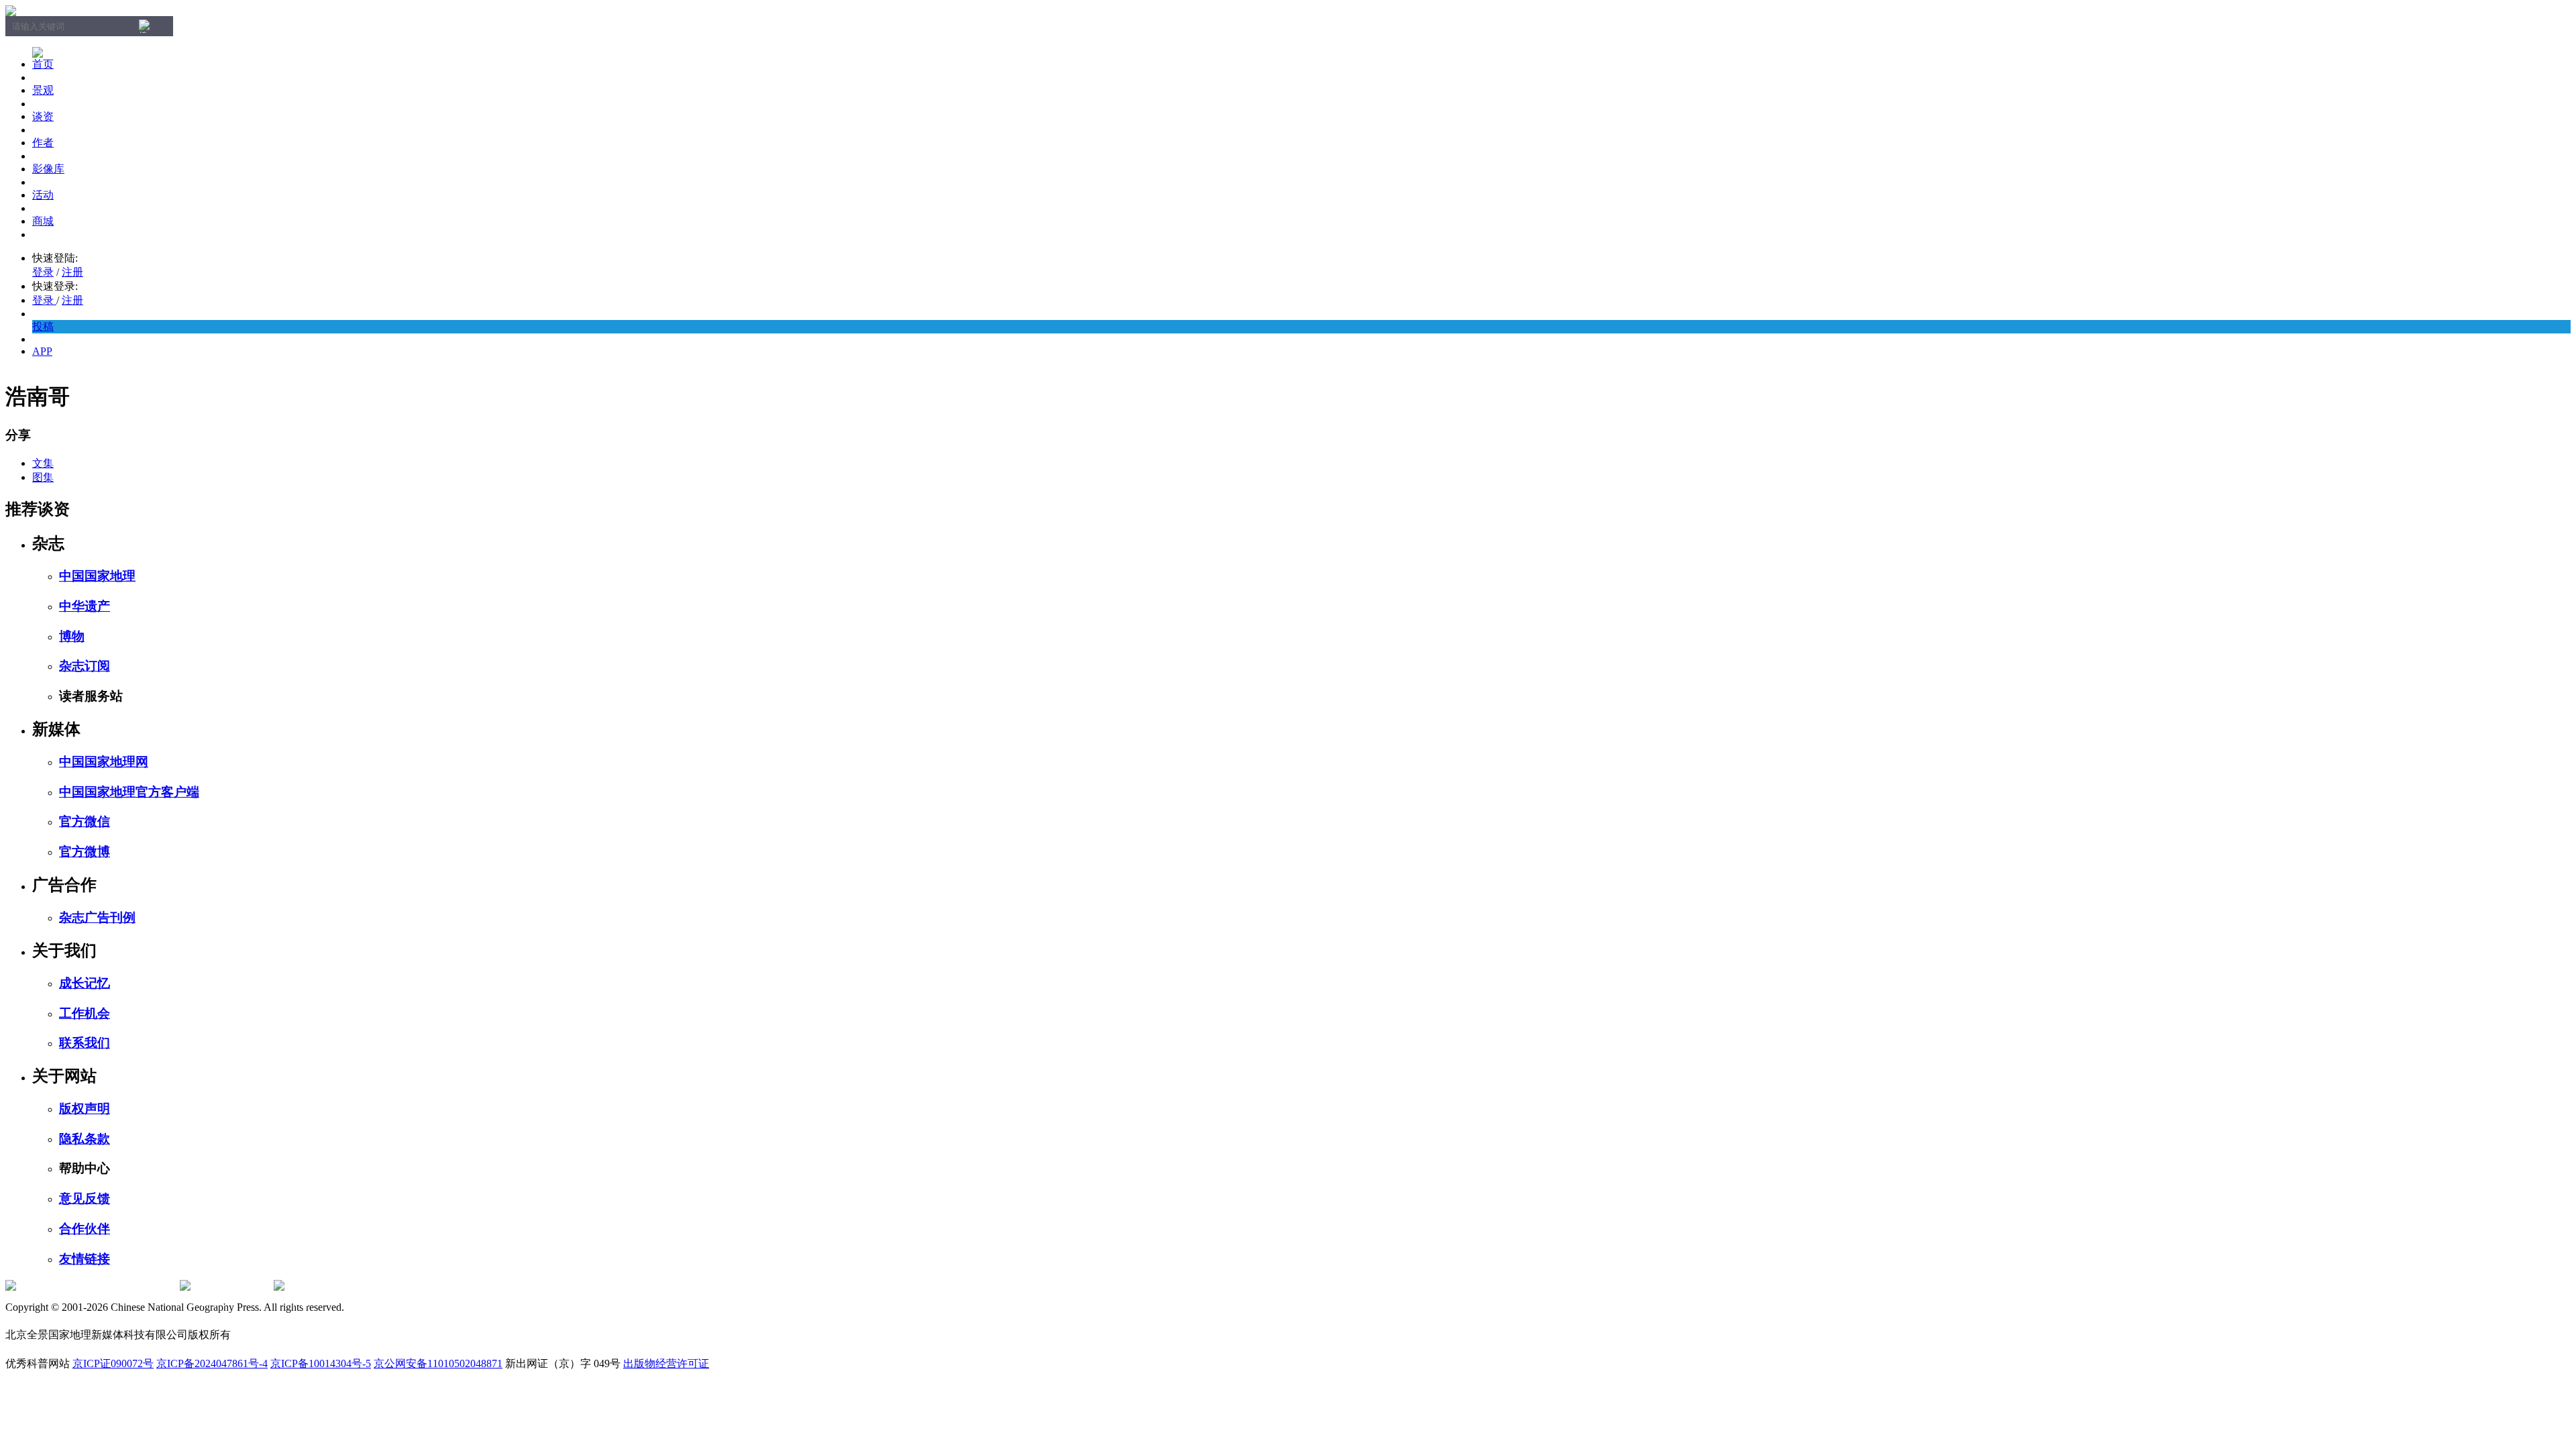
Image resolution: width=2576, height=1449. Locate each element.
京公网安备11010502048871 (438, 1363)
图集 (43, 477)
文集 (43, 463)
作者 (43, 143)
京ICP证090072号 (113, 1363)
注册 (72, 272)
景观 (43, 90)
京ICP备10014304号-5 (321, 1363)
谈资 (43, 116)
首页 (43, 64)
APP (42, 351)
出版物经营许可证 (666, 1363)
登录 (43, 272)
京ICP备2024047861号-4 (212, 1363)
